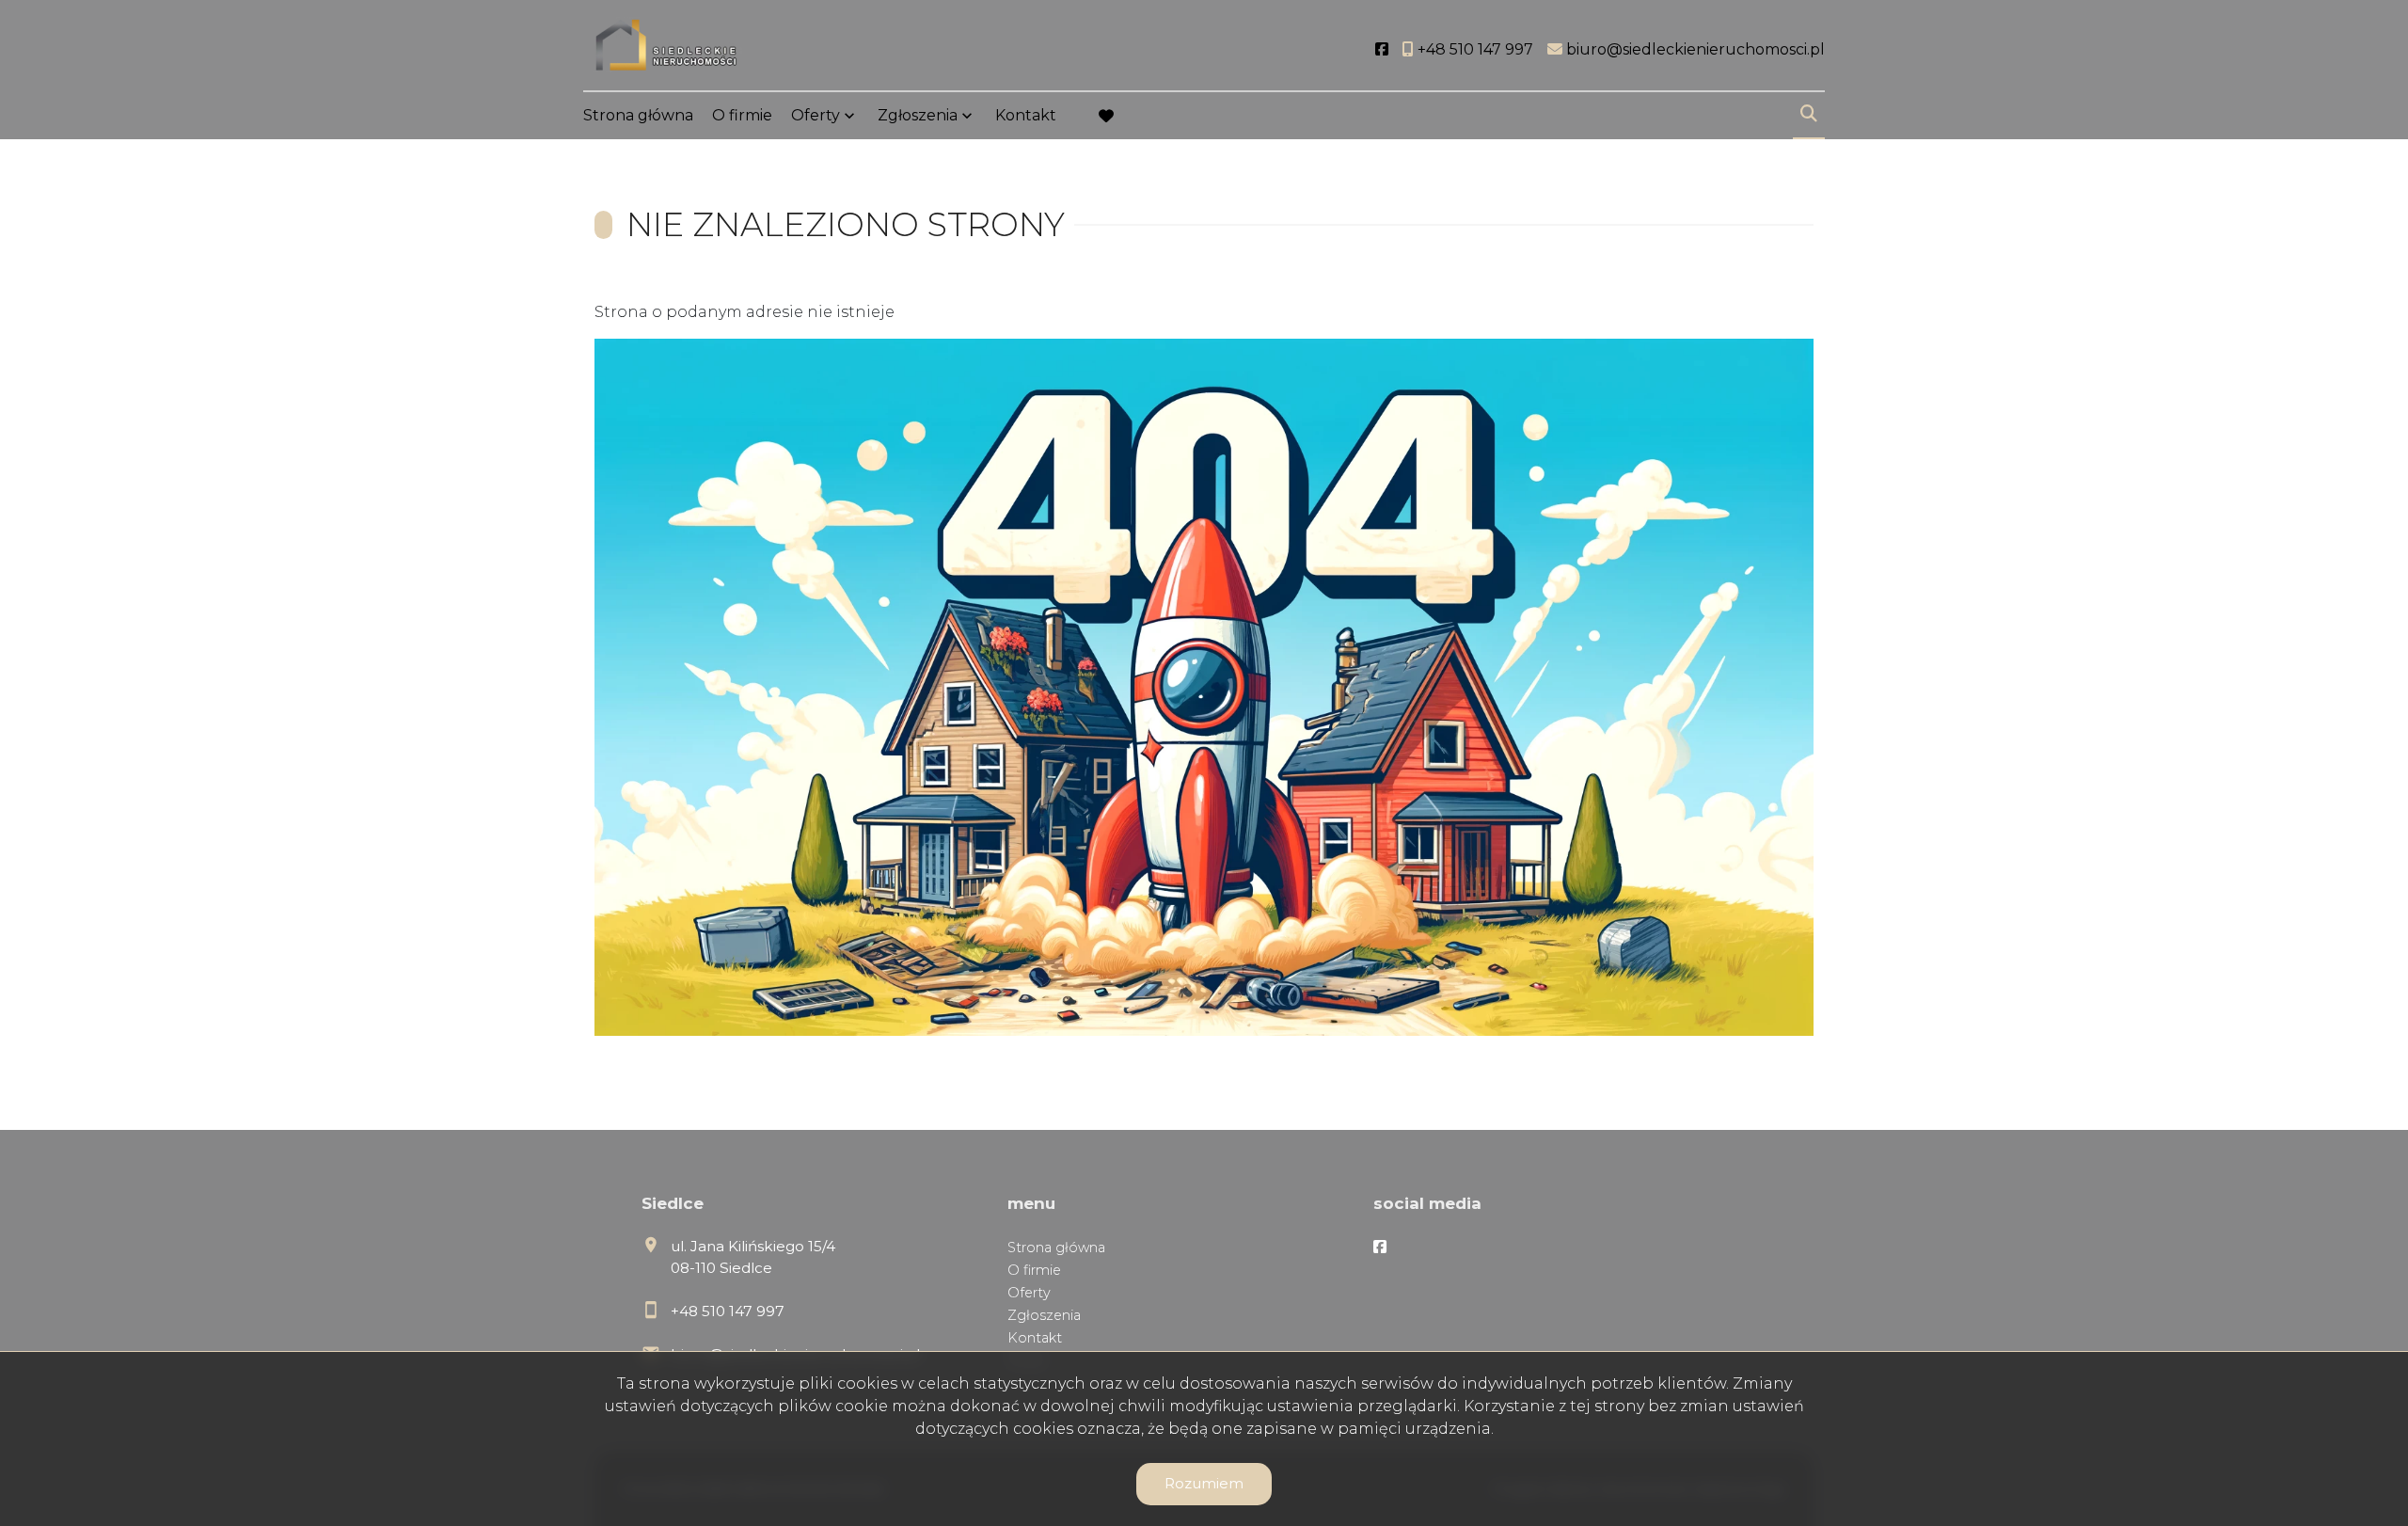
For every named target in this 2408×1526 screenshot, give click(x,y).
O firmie (742, 115)
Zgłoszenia (1044, 1315)
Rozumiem (1204, 1483)
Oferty (816, 115)
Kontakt (1026, 115)
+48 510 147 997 (728, 1311)
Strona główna (638, 115)
